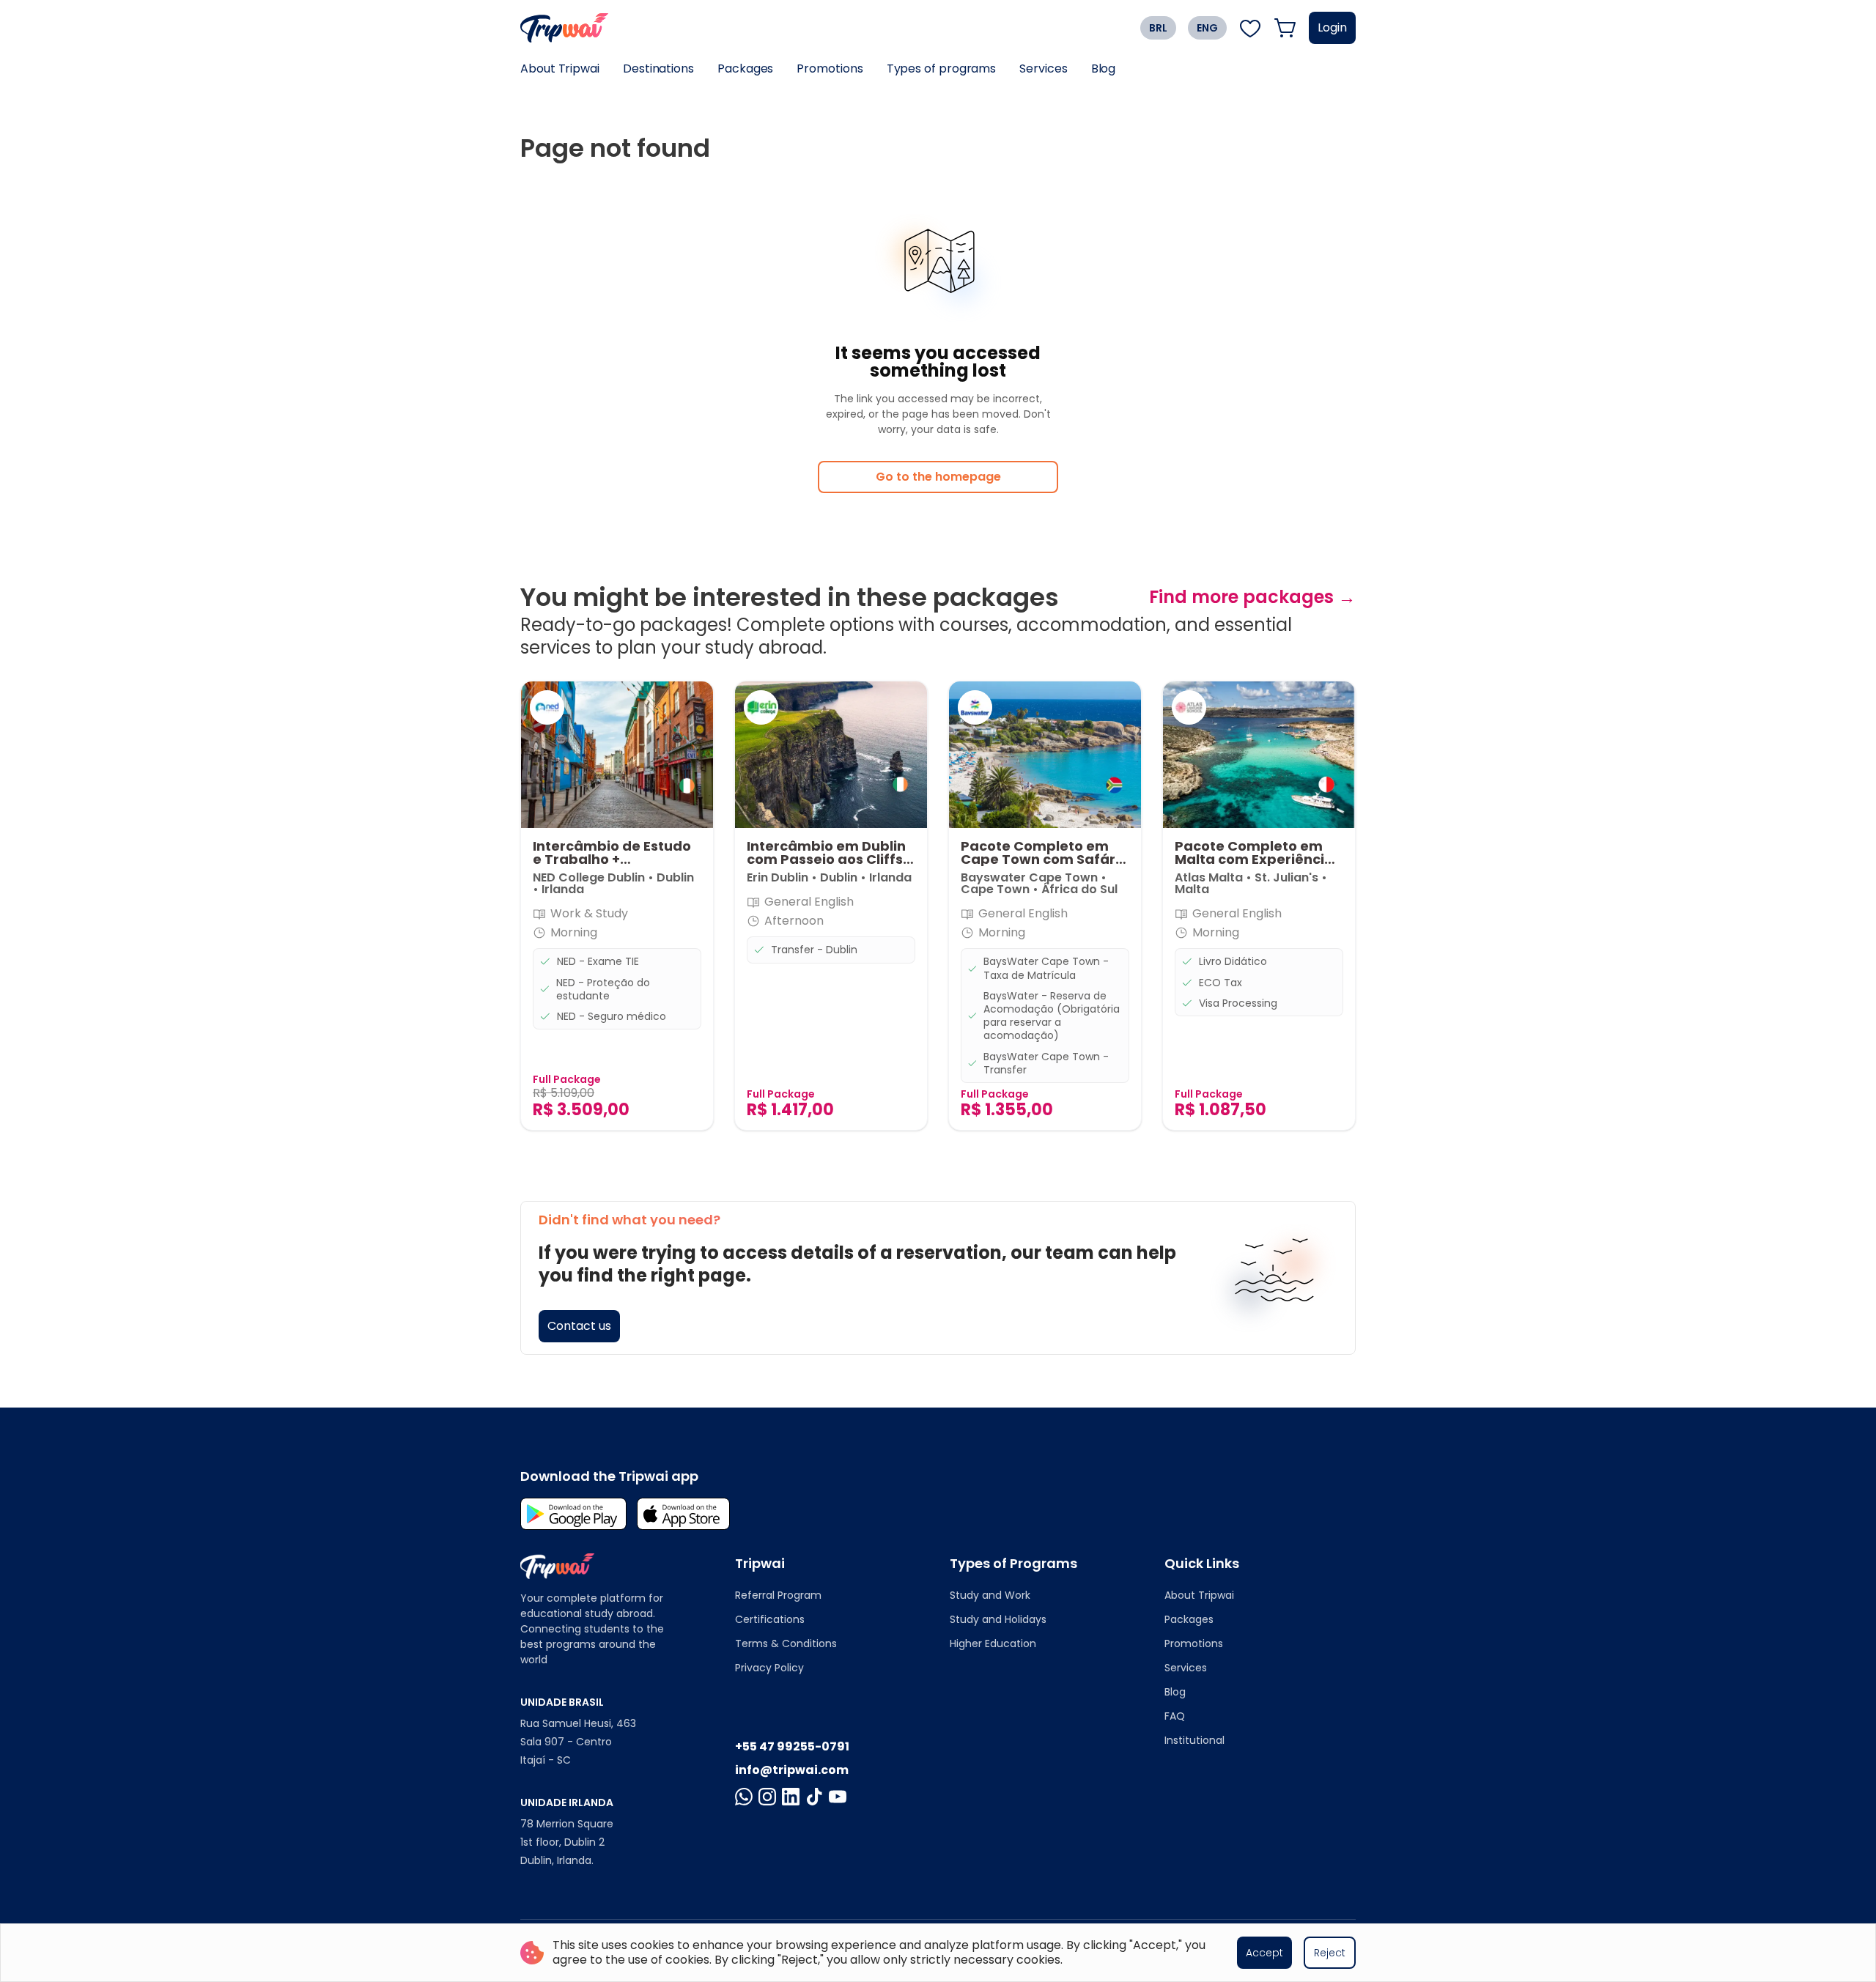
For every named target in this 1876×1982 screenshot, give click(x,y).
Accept (1264, 1953)
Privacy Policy (769, 1668)
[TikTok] (814, 1797)
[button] (617, 906)
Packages (745, 69)
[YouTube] (838, 1797)
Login (1332, 27)
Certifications (770, 1619)
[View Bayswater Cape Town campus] (975, 707)
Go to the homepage (938, 477)
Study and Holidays (998, 1619)
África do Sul (1079, 889)
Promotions (830, 69)
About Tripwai (560, 69)
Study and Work (990, 1595)
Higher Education (993, 1643)
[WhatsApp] (744, 1797)
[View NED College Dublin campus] (547, 707)
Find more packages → (1252, 597)
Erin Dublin (778, 877)
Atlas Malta (1209, 877)
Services (1043, 69)
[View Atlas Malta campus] (1189, 707)
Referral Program (778, 1595)
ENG (1207, 28)
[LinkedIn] (791, 1797)
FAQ (1175, 1716)
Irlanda (563, 889)
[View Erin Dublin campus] (761, 707)
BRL (1158, 28)
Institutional (1194, 1740)
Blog (1104, 69)
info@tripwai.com (792, 1770)
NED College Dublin (589, 877)
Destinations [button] (658, 69)
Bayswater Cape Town (1031, 877)
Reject (1330, 1953)
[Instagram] (767, 1797)
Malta (1192, 889)
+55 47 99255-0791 (792, 1746)
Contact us (579, 1326)
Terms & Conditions (786, 1643)
